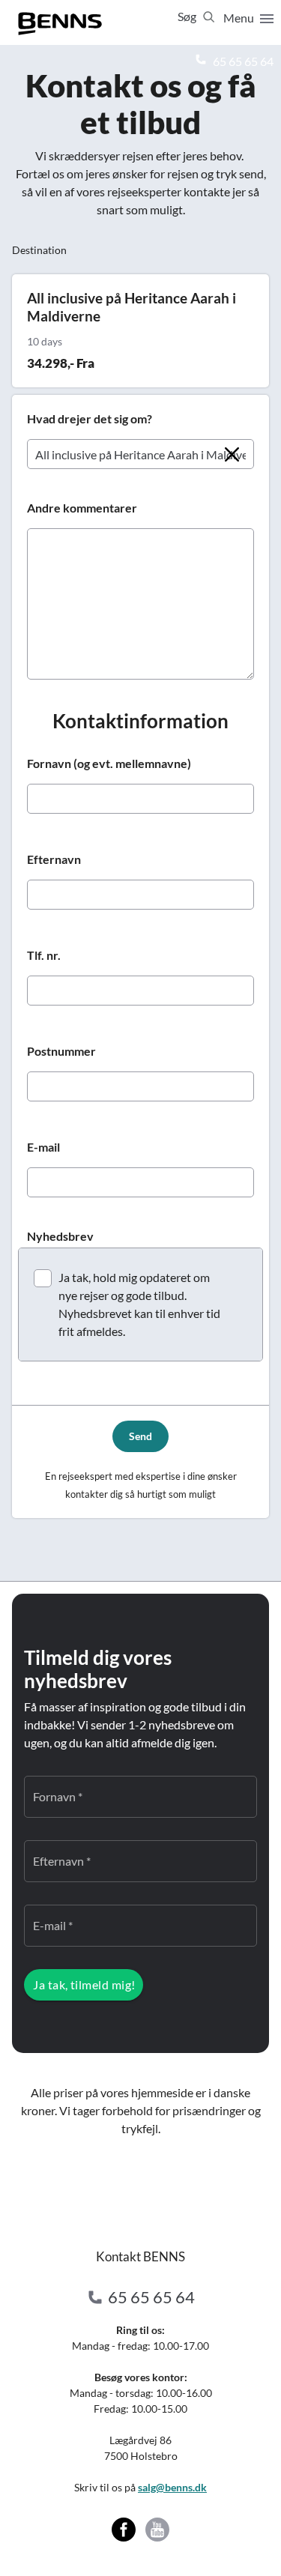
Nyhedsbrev (60, 1236)
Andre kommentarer (82, 508)
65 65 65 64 (242, 61)
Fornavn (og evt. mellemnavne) (109, 763)
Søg (188, 16)
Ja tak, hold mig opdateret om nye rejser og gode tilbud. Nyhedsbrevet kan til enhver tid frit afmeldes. (139, 1304)
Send (140, 1436)
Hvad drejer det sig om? (90, 418)
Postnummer (61, 1051)
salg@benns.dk (172, 2487)
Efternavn (54, 859)
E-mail (43, 1147)
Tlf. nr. (44, 955)
